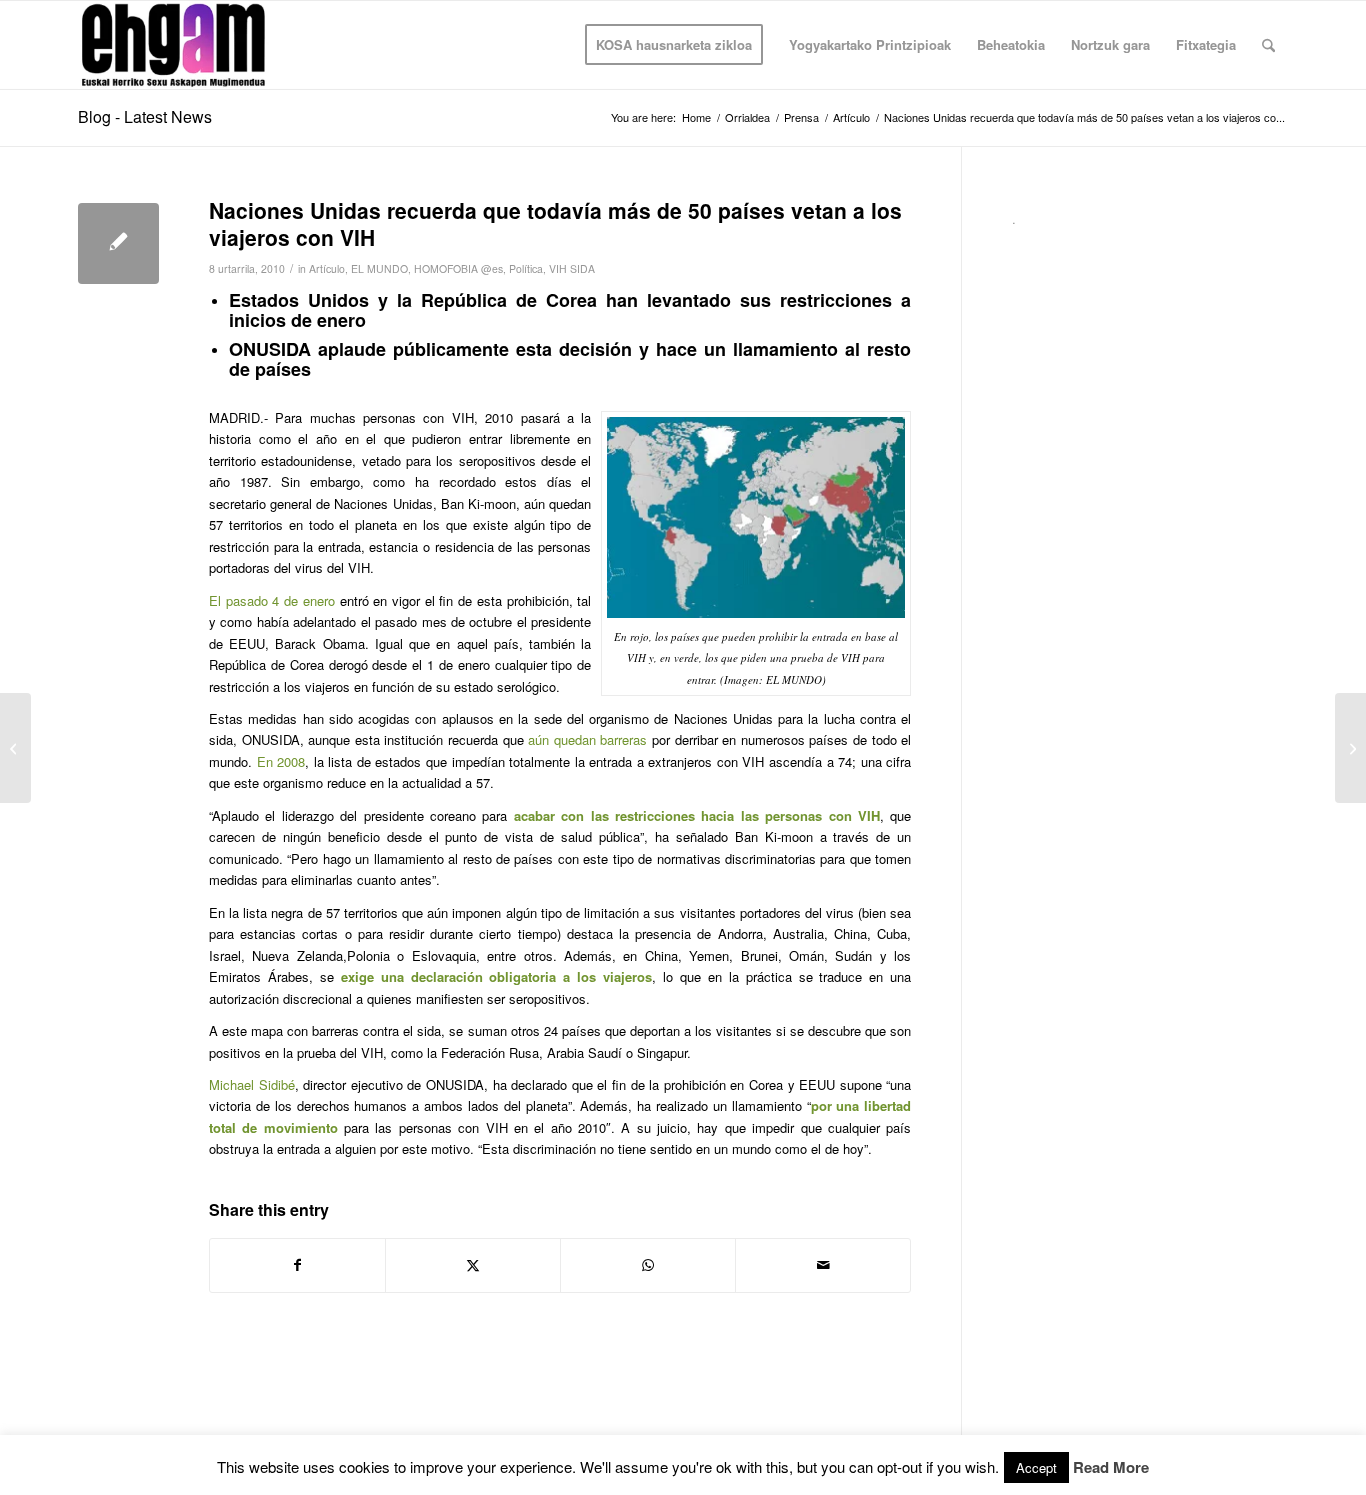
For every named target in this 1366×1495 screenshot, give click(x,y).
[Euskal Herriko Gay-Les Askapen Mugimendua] (173, 45)
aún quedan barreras (587, 739)
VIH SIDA (572, 268)
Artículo (327, 268)
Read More (1111, 1467)
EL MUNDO (379, 268)
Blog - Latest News (145, 116)
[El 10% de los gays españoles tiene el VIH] (15, 748)
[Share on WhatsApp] (648, 1265)
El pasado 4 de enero (272, 600)
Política (526, 268)
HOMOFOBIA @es (458, 268)
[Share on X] (473, 1265)
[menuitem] (674, 45)
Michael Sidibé (252, 1084)
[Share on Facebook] (297, 1265)
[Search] (1268, 45)
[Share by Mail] (823, 1265)
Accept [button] (1036, 1467)
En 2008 (281, 761)
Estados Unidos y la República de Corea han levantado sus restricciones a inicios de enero (570, 310)
